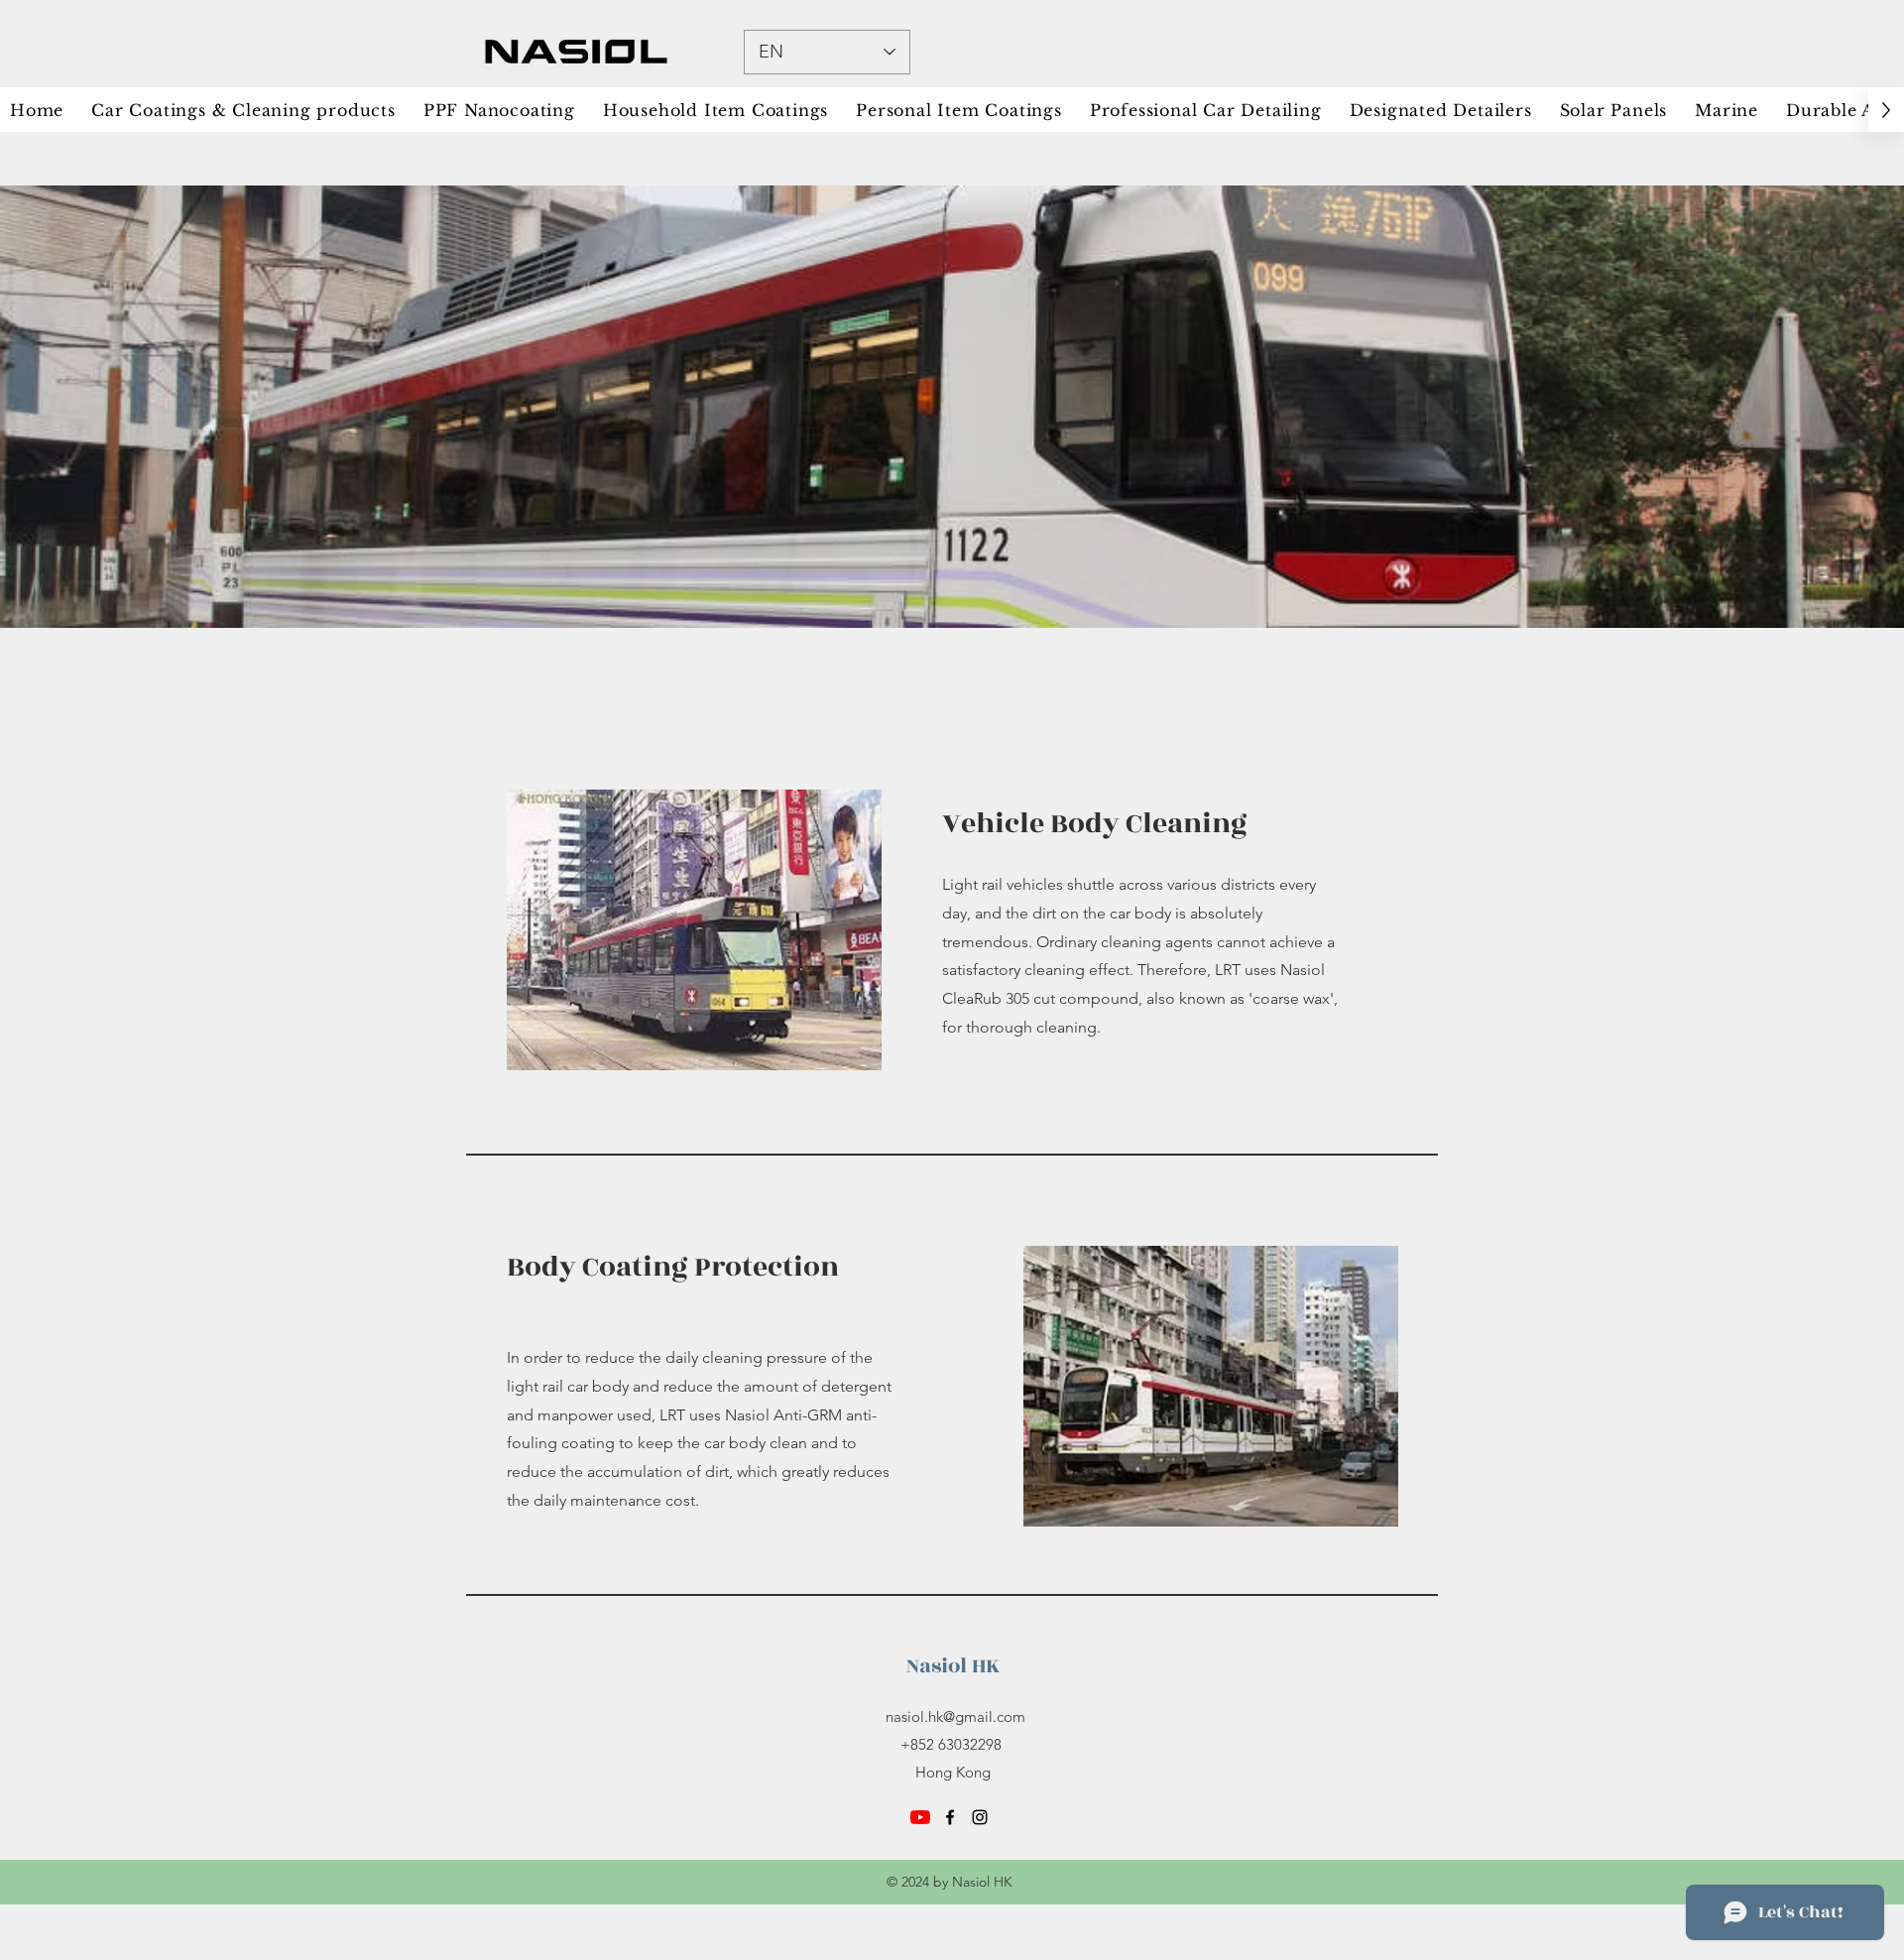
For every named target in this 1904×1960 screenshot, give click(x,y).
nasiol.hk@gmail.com (955, 1716)
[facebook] (950, 1817)
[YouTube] (920, 1817)
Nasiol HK (953, 1666)
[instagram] (980, 1817)
